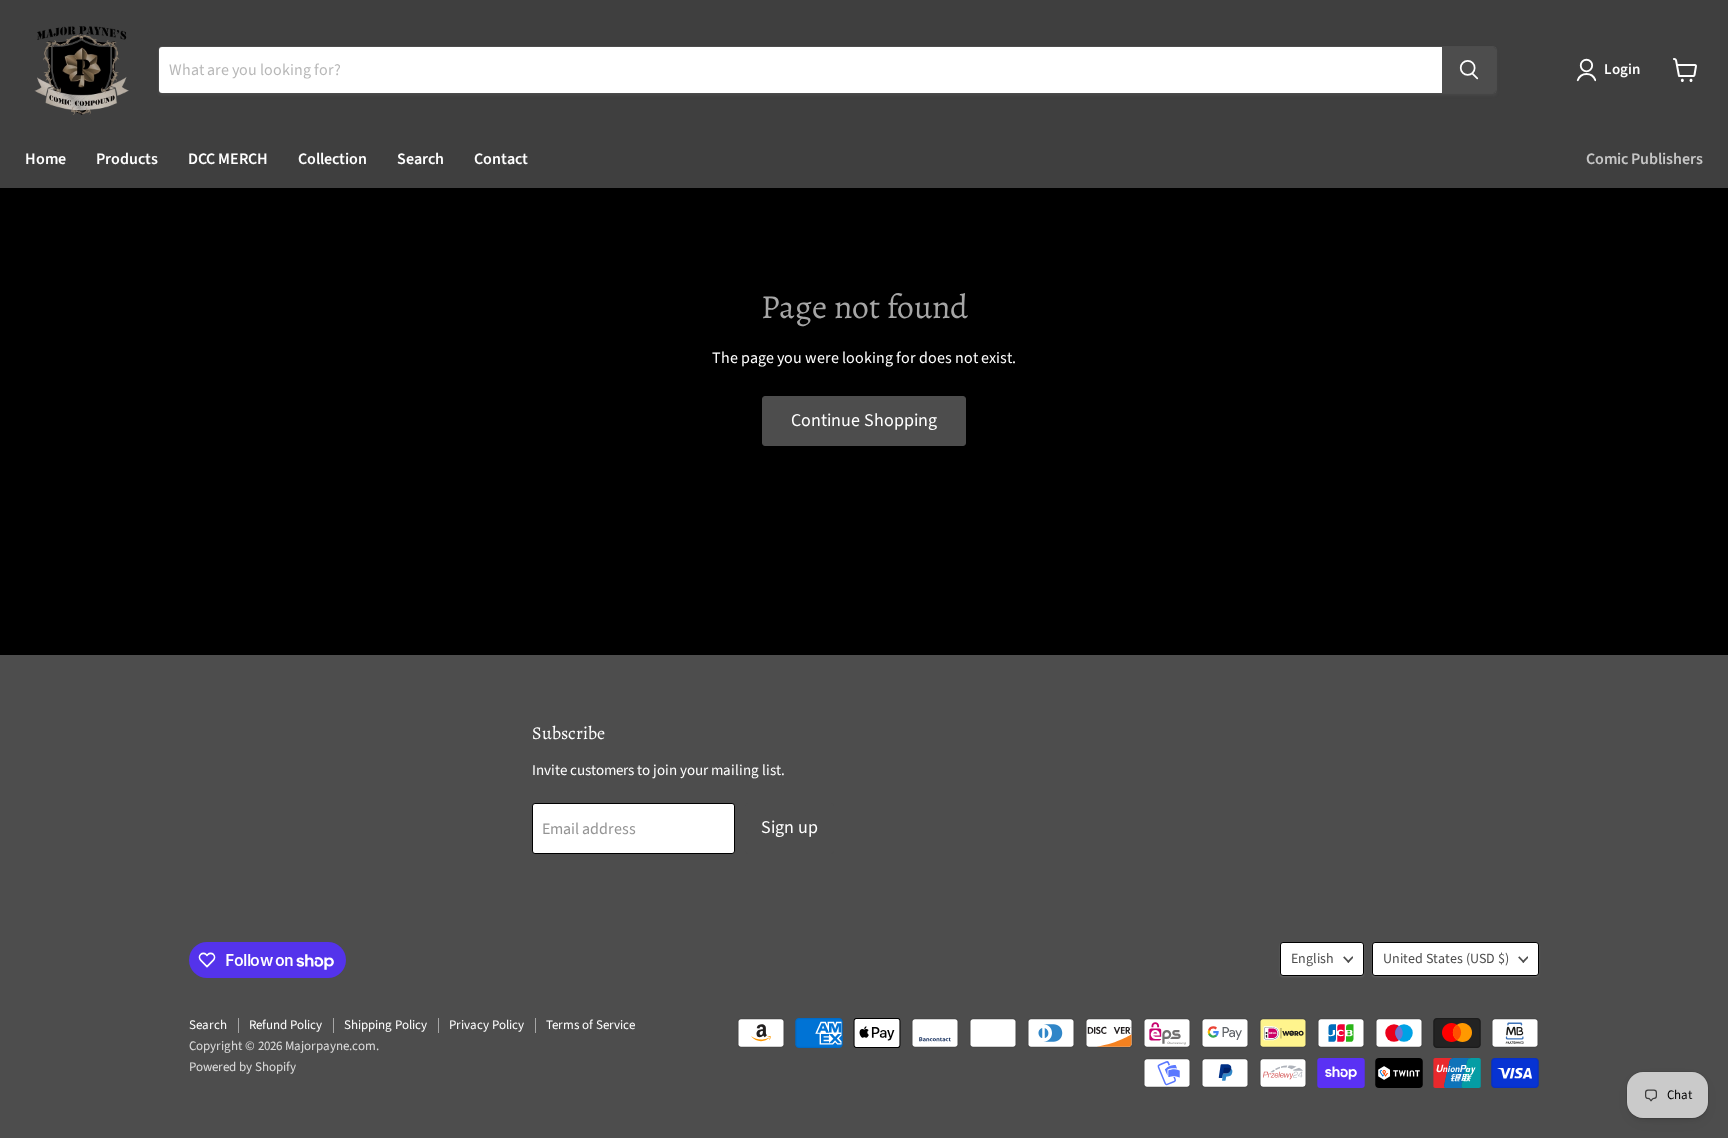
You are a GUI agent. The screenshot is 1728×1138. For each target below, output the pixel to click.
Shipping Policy (385, 1025)
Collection (332, 159)
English (1312, 959)
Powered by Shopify (242, 1067)
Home (45, 159)
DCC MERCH (228, 159)
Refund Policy (285, 1025)
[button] (1612, 70)
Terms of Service (590, 1025)
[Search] (1469, 70)
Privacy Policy (486, 1025)
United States (1446, 959)
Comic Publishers (1644, 159)
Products (127, 159)
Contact (501, 159)
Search (420, 159)
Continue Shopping (864, 420)
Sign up (789, 827)
